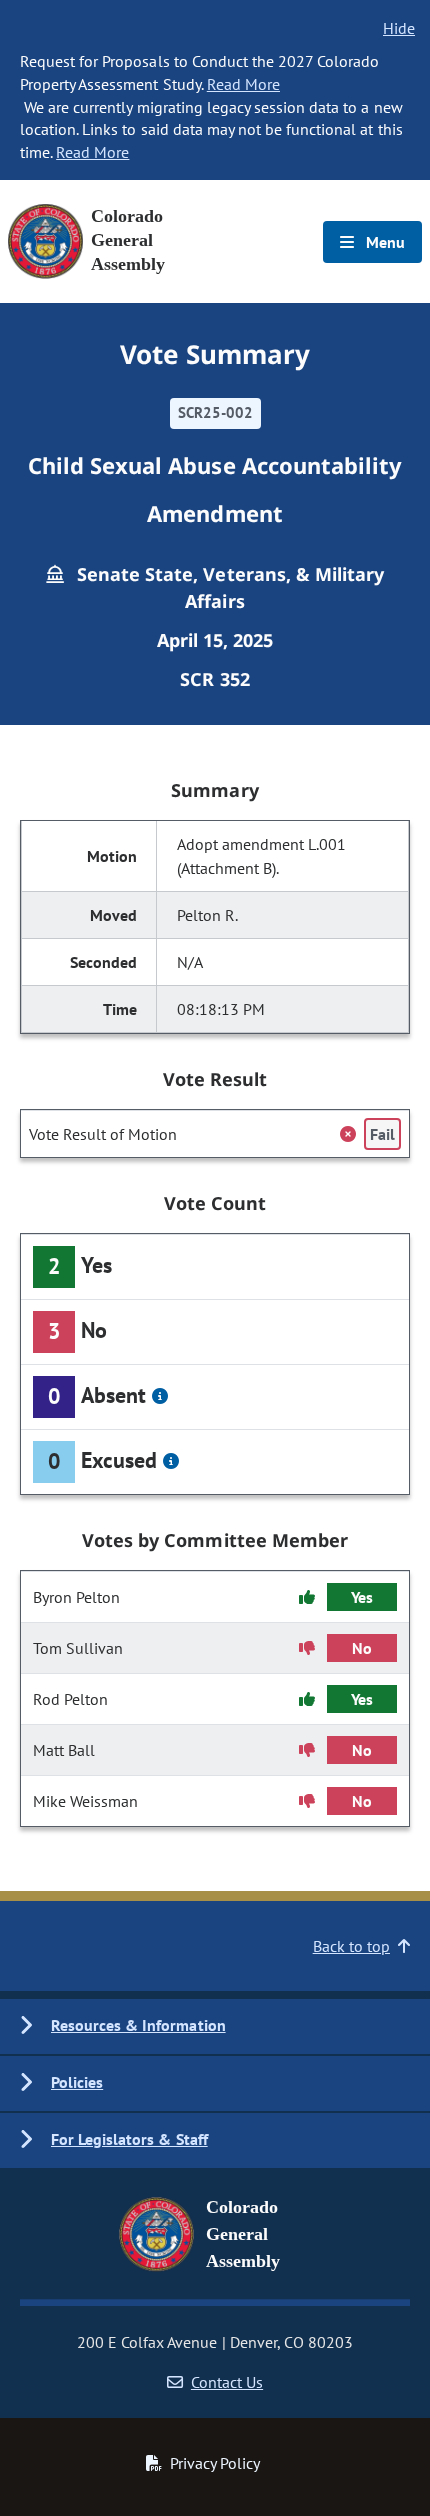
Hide (399, 28)
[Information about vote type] (160, 1396)
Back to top (351, 1946)
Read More (243, 84)
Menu (383, 242)
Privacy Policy (215, 2463)
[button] (215, 2026)
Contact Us (227, 2382)
